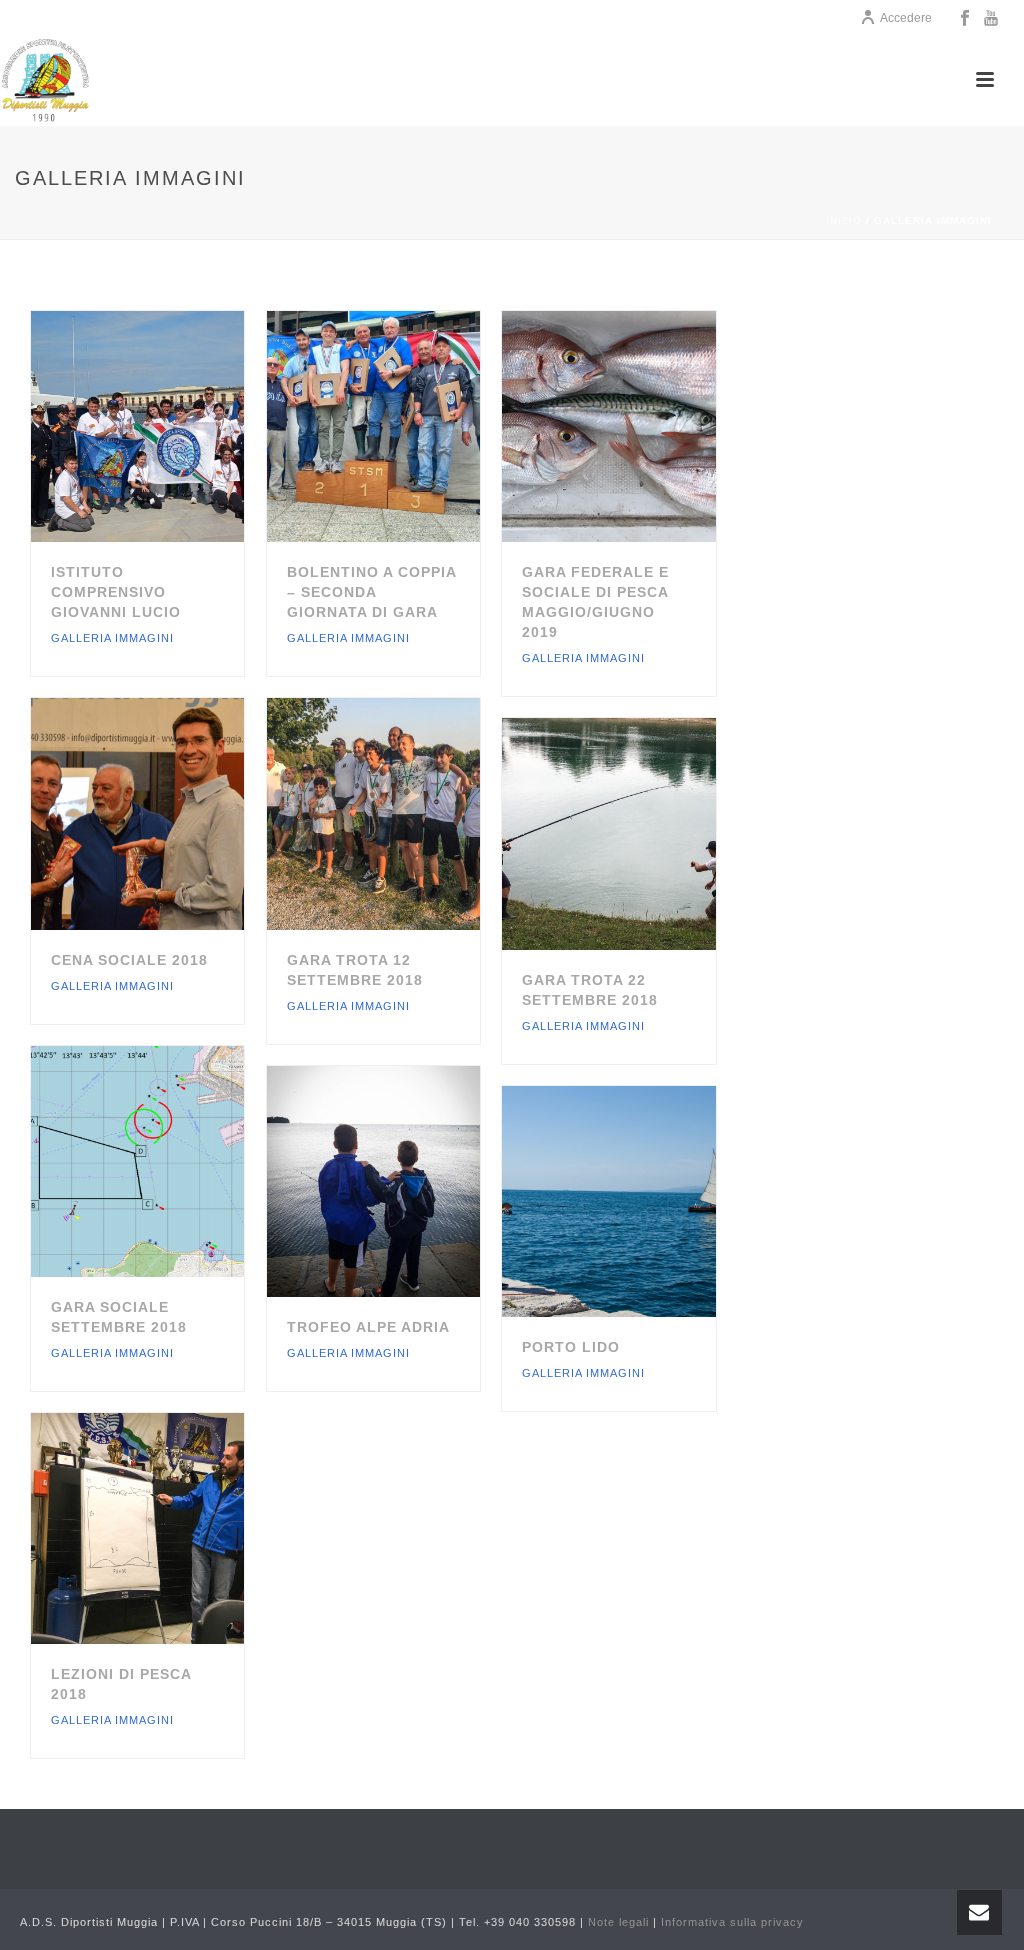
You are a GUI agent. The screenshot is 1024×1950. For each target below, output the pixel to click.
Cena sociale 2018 (129, 960)
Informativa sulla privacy (732, 1922)
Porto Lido (571, 1347)
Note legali (618, 1922)
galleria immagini (112, 638)
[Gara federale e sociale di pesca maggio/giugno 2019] (644, 427)
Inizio (844, 220)
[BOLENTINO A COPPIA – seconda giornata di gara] (408, 427)
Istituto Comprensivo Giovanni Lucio (116, 592)
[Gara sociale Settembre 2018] (172, 1161)
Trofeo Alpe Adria (368, 1327)
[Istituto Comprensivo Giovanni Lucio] (172, 427)
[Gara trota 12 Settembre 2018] (408, 814)
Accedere (906, 18)
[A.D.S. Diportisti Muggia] (45, 80)
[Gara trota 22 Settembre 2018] (644, 834)
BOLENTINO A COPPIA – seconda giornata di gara (371, 592)
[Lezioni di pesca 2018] (172, 1528)
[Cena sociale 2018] (172, 814)
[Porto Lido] (644, 1201)
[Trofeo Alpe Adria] (408, 1181)
